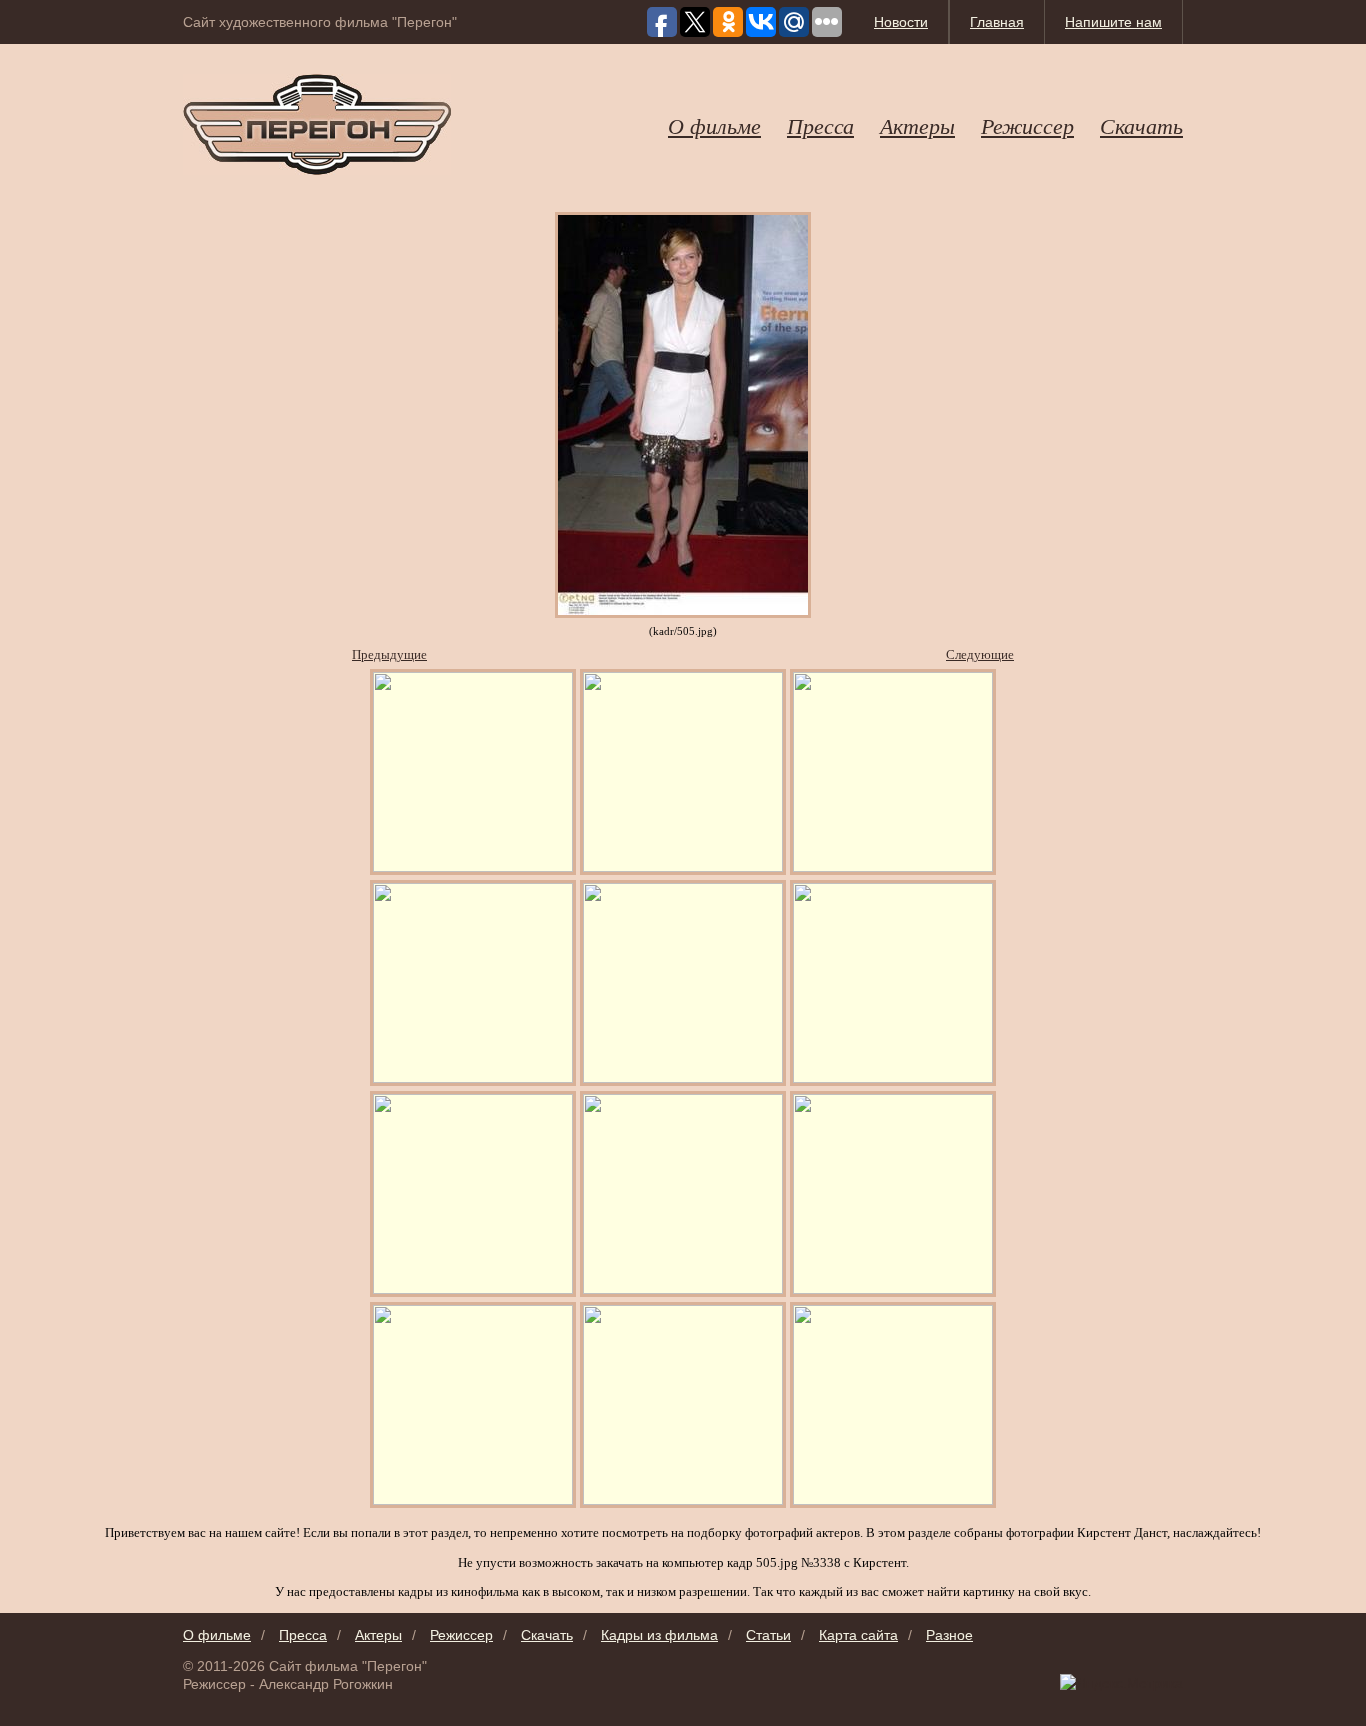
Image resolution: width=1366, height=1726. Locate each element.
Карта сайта (858, 1635)
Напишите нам (1113, 22)
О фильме (714, 125)
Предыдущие (389, 654)
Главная (997, 22)
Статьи (768, 1635)
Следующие (980, 654)
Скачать (1141, 125)
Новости (901, 22)
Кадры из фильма (659, 1635)
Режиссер (1027, 125)
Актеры (917, 125)
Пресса (820, 125)
